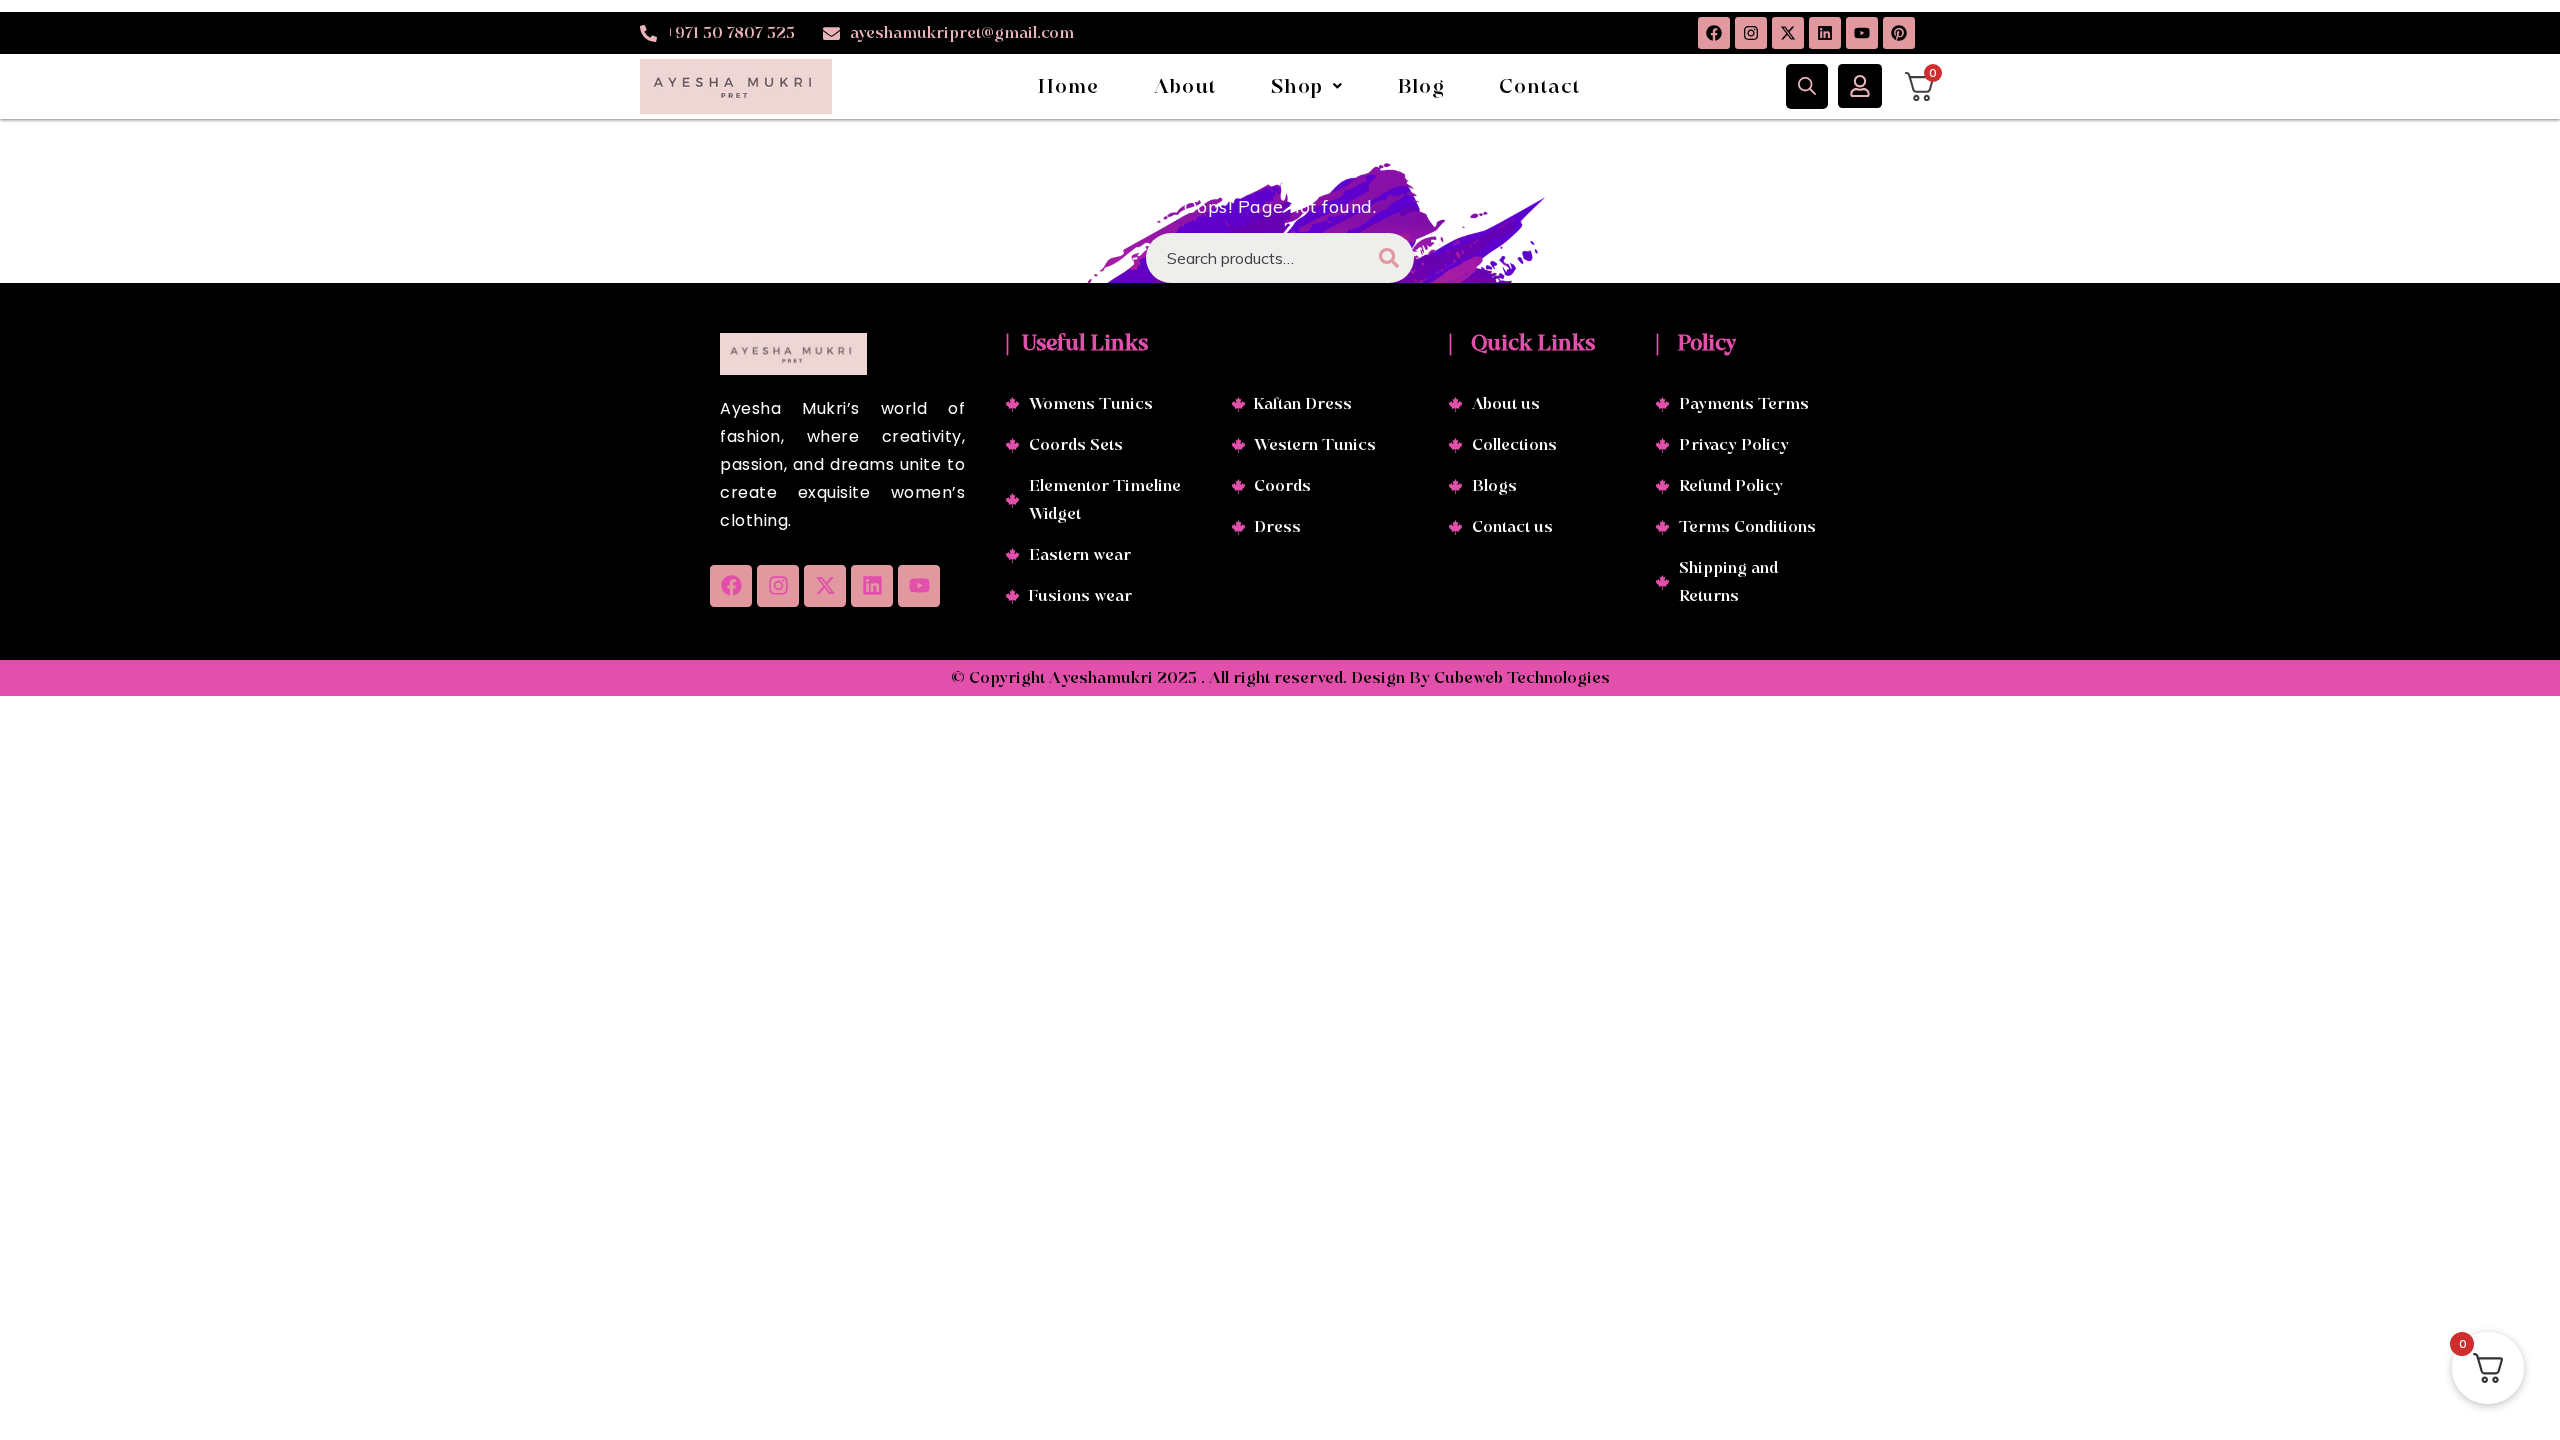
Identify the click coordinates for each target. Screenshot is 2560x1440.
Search (1389, 258)
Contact (1539, 86)
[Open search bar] (1807, 86)
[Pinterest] (1899, 33)
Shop (1297, 86)
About (1185, 86)
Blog (1422, 86)
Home (1069, 86)
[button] (1307, 86)
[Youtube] (1862, 33)
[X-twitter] (1788, 33)
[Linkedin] (1825, 33)
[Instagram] (1751, 33)
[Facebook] (1714, 33)
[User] (1860, 86)
